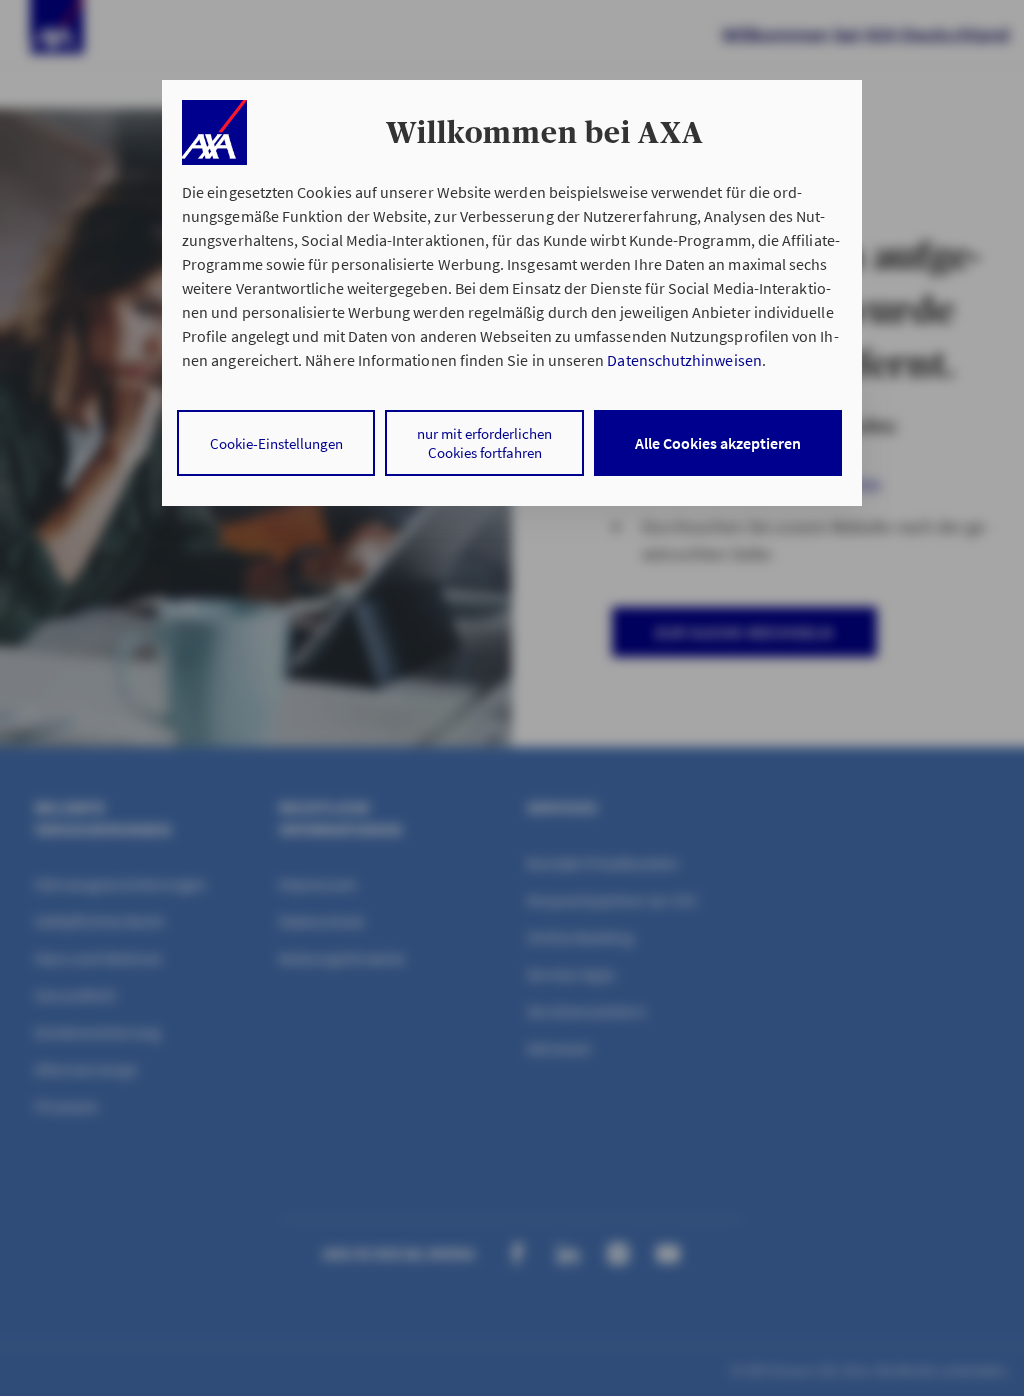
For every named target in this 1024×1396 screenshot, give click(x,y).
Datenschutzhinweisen (684, 360)
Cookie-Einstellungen (276, 443)
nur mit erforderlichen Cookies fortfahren (484, 443)
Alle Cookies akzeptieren (718, 443)
